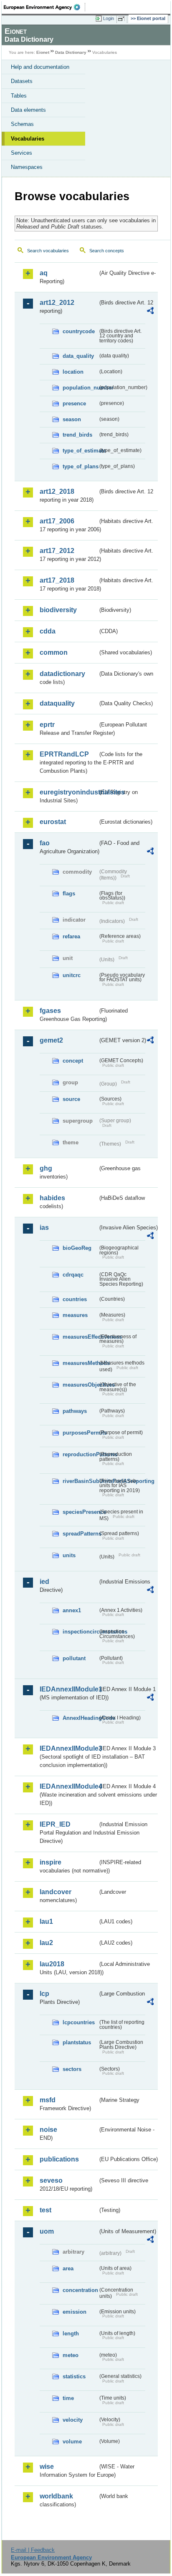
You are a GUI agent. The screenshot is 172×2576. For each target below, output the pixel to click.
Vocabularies (28, 139)
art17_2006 (57, 521)
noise (48, 2130)
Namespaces (27, 167)
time (68, 2398)
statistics (74, 2376)
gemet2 (51, 1040)
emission (75, 2312)
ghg (46, 1168)
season (72, 419)
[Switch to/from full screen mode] (123, 19)
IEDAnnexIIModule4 (69, 1786)
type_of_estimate (80, 451)
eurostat (53, 822)
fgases (50, 1011)
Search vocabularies (48, 251)
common (54, 652)
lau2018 (52, 1964)
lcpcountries (79, 2022)
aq (44, 273)
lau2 (46, 1943)
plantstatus (77, 2042)
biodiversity (58, 610)
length (71, 2333)
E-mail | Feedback (33, 2550)
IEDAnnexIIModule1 (69, 1689)
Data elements (28, 110)
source (71, 1099)
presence (74, 403)
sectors (72, 2069)
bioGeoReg (77, 1248)
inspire (51, 1862)
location (73, 372)
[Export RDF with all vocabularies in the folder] (150, 312)
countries (75, 1299)
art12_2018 (57, 491)
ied (44, 1582)
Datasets (22, 81)
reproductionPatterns (80, 1454)
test (46, 2210)
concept (73, 1061)
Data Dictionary (71, 52)
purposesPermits (80, 1433)
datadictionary (62, 674)
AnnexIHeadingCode (80, 1718)
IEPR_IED (55, 1824)
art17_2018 (57, 580)
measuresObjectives (80, 1385)
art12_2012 (57, 303)
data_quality (78, 356)
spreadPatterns (80, 1534)
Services (21, 153)
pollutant (74, 1658)
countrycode (79, 331)
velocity (73, 2420)
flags (69, 893)
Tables (19, 96)
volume (72, 2442)
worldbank (56, 2496)
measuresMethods (80, 1363)
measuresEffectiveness (80, 1337)
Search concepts (107, 251)
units (69, 1555)
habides (52, 1198)
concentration (80, 2290)
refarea (71, 936)
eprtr (47, 725)
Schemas (22, 124)
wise (47, 2467)
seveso (51, 2180)
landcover (56, 1892)
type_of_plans (80, 466)
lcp (44, 1994)
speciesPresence (80, 1512)
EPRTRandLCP (64, 754)
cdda (48, 631)
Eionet (43, 52)
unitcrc (72, 975)
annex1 (72, 1610)
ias (44, 1228)
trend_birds (77, 435)
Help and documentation (40, 67)
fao (45, 843)
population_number (80, 388)
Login (109, 18)
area (68, 2268)
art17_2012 (57, 551)
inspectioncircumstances (80, 1632)
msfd (48, 2100)
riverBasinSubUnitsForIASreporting (80, 1481)
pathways (75, 1411)
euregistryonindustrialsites (69, 792)
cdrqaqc (73, 1275)
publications (59, 2159)
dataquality (57, 703)
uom (47, 2231)
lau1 (46, 1921)
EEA (44, 7)
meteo (71, 2355)
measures (75, 1315)
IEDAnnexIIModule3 (69, 1748)
